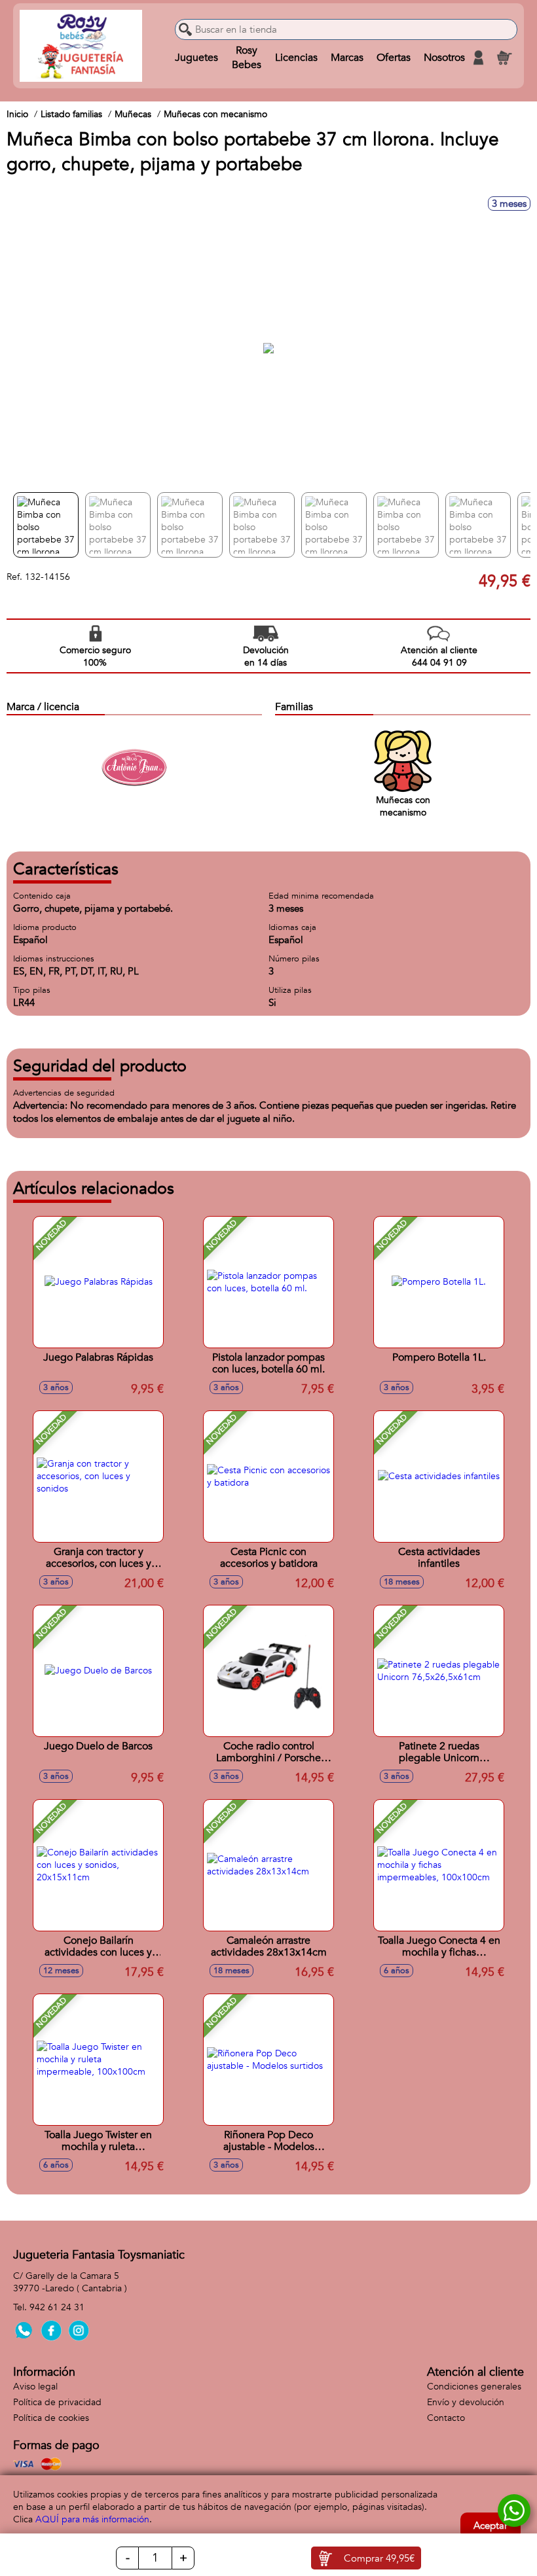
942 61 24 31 (57, 2307)
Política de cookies (51, 2418)
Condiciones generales (474, 2387)
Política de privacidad (57, 2402)
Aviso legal (35, 2387)
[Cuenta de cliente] (478, 58)
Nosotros (444, 58)
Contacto (446, 2418)
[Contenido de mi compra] (504, 58)
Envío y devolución (466, 2402)
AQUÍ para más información (92, 2519)
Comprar (379, 2558)
